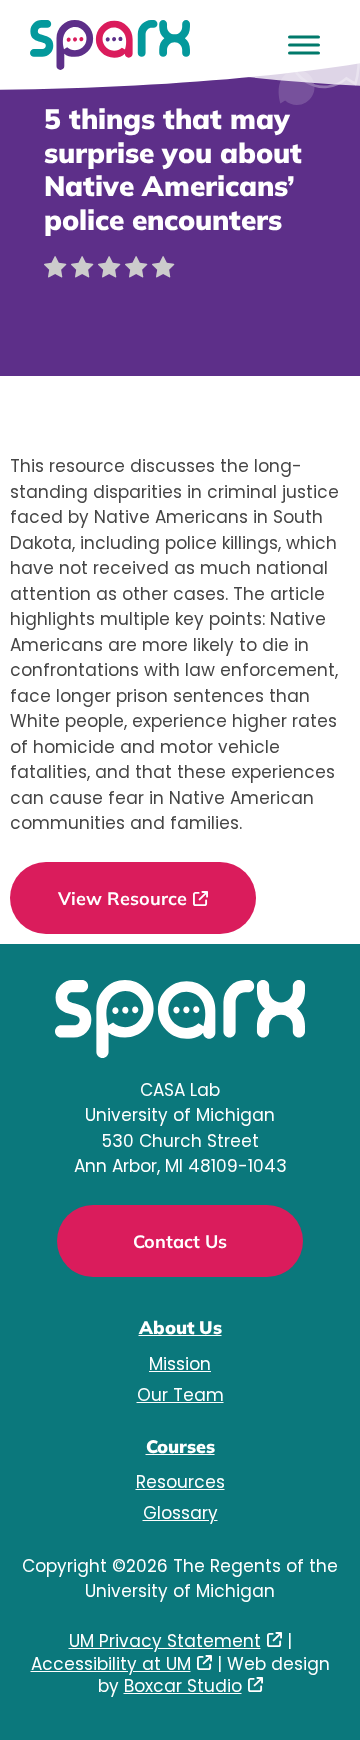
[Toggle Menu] (304, 44)
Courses (180, 1446)
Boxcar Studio (183, 1686)
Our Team (180, 1395)
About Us (180, 1327)
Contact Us (180, 1241)
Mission (180, 1364)
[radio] (55, 271)
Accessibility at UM (111, 1664)
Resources (180, 1482)
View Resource (122, 898)
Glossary (180, 1513)
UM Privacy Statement (165, 1641)
